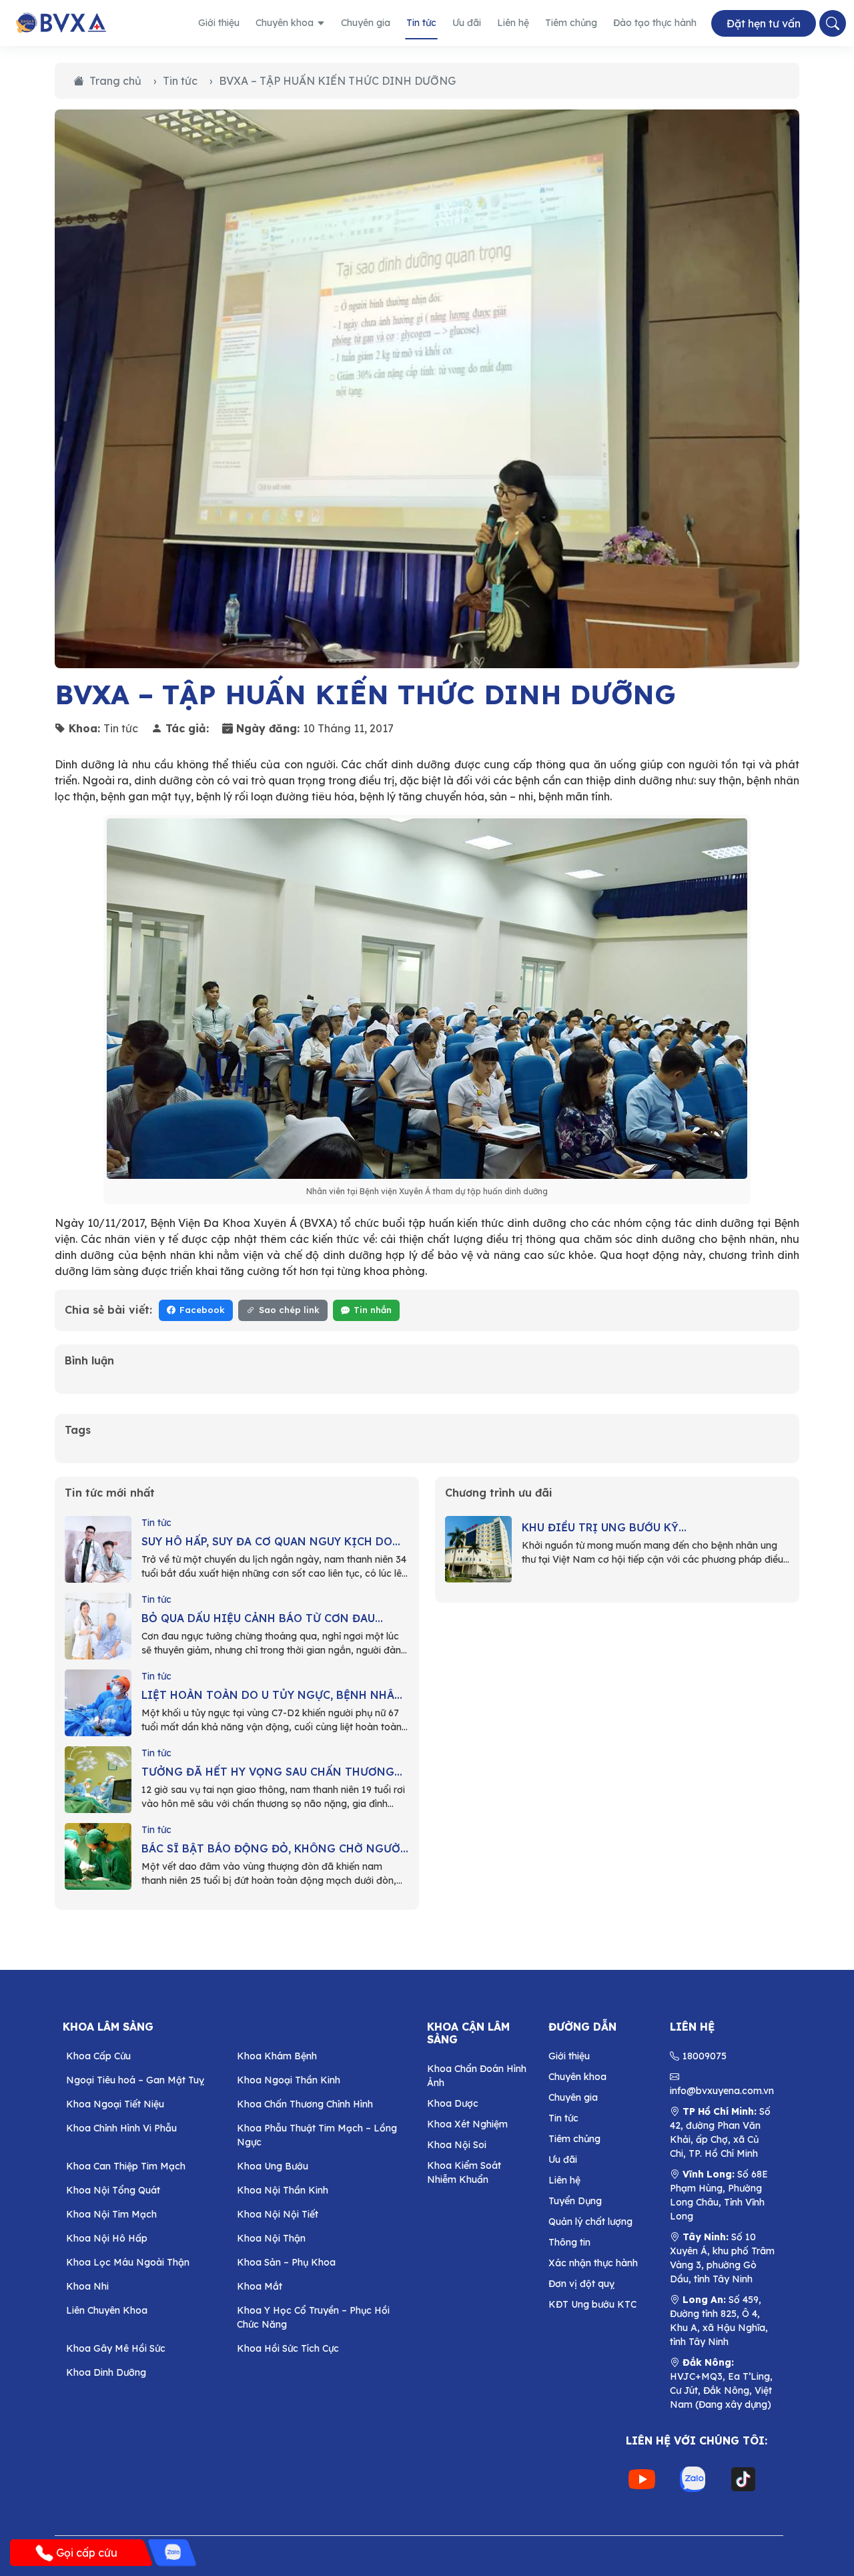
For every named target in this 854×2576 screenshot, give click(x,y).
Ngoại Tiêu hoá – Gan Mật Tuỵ (135, 2080)
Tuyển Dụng (575, 2201)
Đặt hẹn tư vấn (764, 23)
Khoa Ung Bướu (273, 2166)
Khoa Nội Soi (457, 2145)
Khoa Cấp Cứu (98, 2056)
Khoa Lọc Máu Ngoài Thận (128, 2262)
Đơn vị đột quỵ (581, 2284)
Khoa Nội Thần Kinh (283, 2190)
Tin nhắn (373, 1310)
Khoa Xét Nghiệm (467, 2124)
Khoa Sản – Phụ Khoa (286, 2262)
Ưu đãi (467, 23)
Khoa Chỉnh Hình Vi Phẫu (121, 2128)
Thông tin (569, 2242)
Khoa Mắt (260, 2286)
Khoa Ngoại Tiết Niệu (115, 2104)
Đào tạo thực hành (655, 23)
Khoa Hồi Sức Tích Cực (288, 2348)
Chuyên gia (366, 23)
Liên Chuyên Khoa (107, 2310)
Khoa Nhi (87, 2286)
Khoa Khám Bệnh (277, 2056)
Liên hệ (513, 23)
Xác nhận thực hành (593, 2263)
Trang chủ (115, 81)
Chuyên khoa (285, 23)
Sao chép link (289, 1310)
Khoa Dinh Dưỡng (106, 2372)
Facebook (202, 1310)
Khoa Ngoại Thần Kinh (289, 2080)
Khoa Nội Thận (271, 2238)
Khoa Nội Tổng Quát (113, 2190)
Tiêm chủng (571, 23)
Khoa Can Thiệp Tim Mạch (126, 2166)
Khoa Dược (453, 2103)
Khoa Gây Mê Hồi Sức (116, 2348)
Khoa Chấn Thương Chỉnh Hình (305, 2104)
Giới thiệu (219, 23)
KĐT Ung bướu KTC (592, 2304)
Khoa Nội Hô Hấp (107, 2238)
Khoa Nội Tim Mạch (111, 2214)
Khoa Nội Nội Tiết (278, 2214)
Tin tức (421, 23)
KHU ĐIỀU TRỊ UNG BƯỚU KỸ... (604, 1527)
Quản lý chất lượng (590, 2222)
